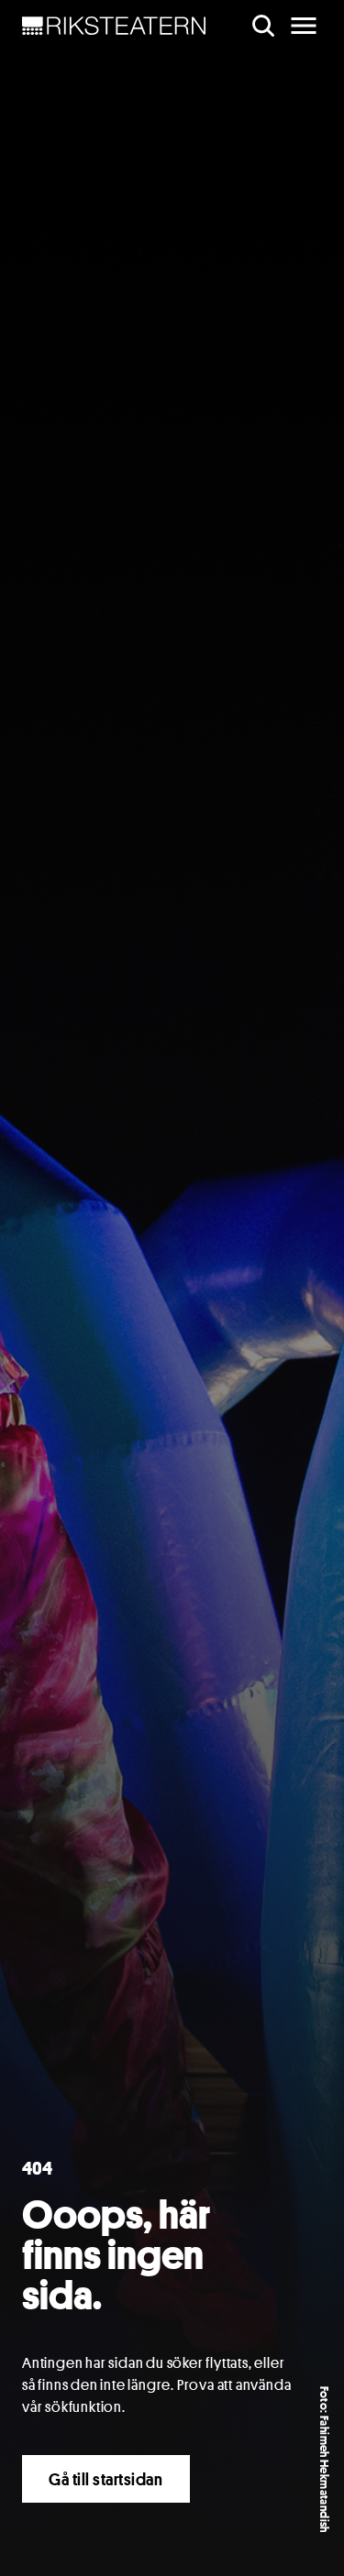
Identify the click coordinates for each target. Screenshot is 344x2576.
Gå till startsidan (106, 2479)
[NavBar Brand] (114, 26)
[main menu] (304, 26)
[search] (263, 26)
